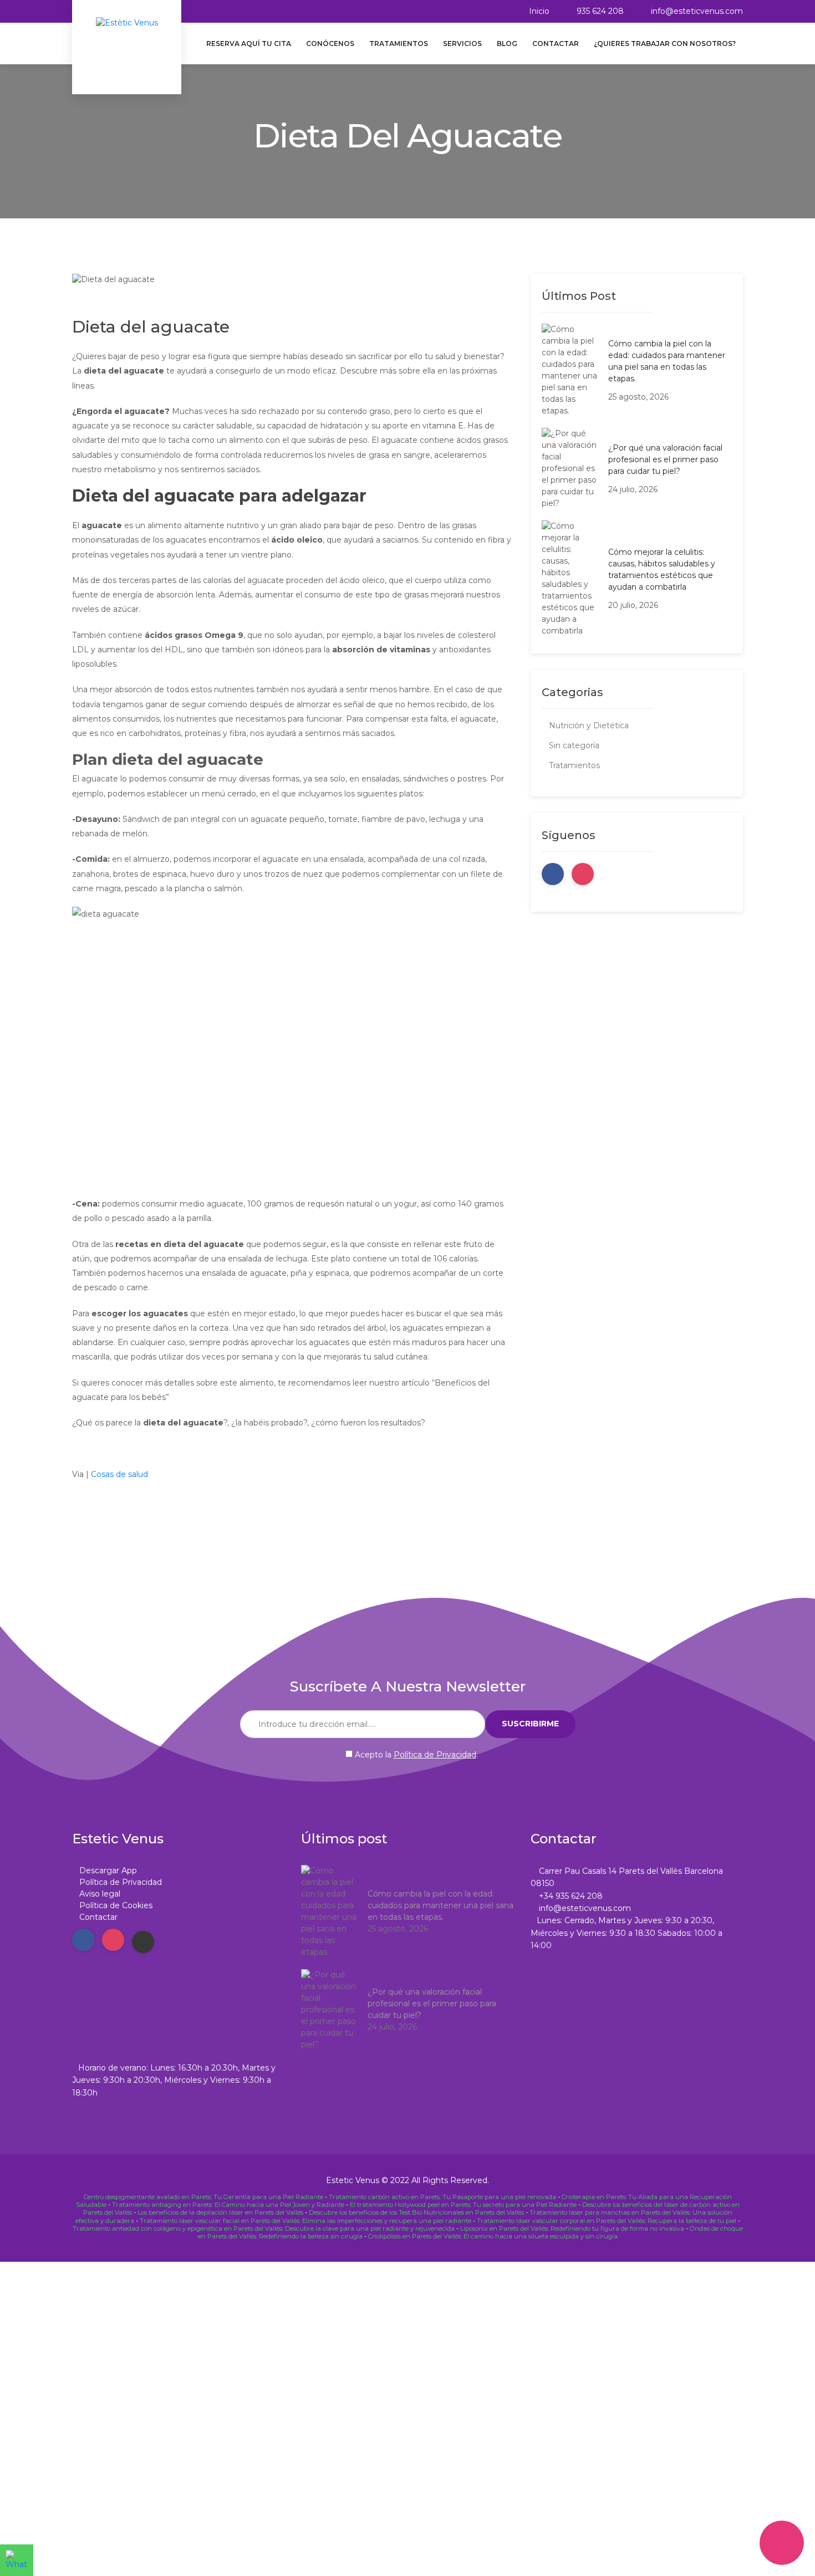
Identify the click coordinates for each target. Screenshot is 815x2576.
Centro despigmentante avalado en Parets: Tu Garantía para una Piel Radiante (203, 2197)
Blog (507, 44)
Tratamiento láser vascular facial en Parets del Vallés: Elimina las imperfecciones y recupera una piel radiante (305, 2221)
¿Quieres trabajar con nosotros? (665, 44)
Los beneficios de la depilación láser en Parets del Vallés (220, 2212)
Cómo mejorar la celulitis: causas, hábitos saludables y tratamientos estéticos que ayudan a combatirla (662, 569)
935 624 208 (600, 11)
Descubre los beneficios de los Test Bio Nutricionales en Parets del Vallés (416, 2212)
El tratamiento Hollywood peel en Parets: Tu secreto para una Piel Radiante (463, 2205)
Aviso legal (100, 1894)
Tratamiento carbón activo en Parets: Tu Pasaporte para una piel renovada (442, 2197)
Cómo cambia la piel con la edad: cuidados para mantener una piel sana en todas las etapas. (667, 361)
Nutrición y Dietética (589, 725)
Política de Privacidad (435, 1755)
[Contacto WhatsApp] (17, 2560)
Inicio (539, 11)
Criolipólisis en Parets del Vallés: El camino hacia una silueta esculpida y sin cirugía (493, 2236)
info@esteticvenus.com (697, 11)
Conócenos (330, 44)
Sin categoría (574, 745)
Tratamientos (399, 44)
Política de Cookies (116, 1905)
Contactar (556, 44)
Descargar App (108, 1870)
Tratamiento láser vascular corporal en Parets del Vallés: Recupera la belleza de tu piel (607, 2221)
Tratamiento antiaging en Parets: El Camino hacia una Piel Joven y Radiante (228, 2205)
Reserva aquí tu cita (249, 44)
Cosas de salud (119, 1474)
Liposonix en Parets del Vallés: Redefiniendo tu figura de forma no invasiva (572, 2229)
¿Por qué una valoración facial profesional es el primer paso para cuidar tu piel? (665, 459)
